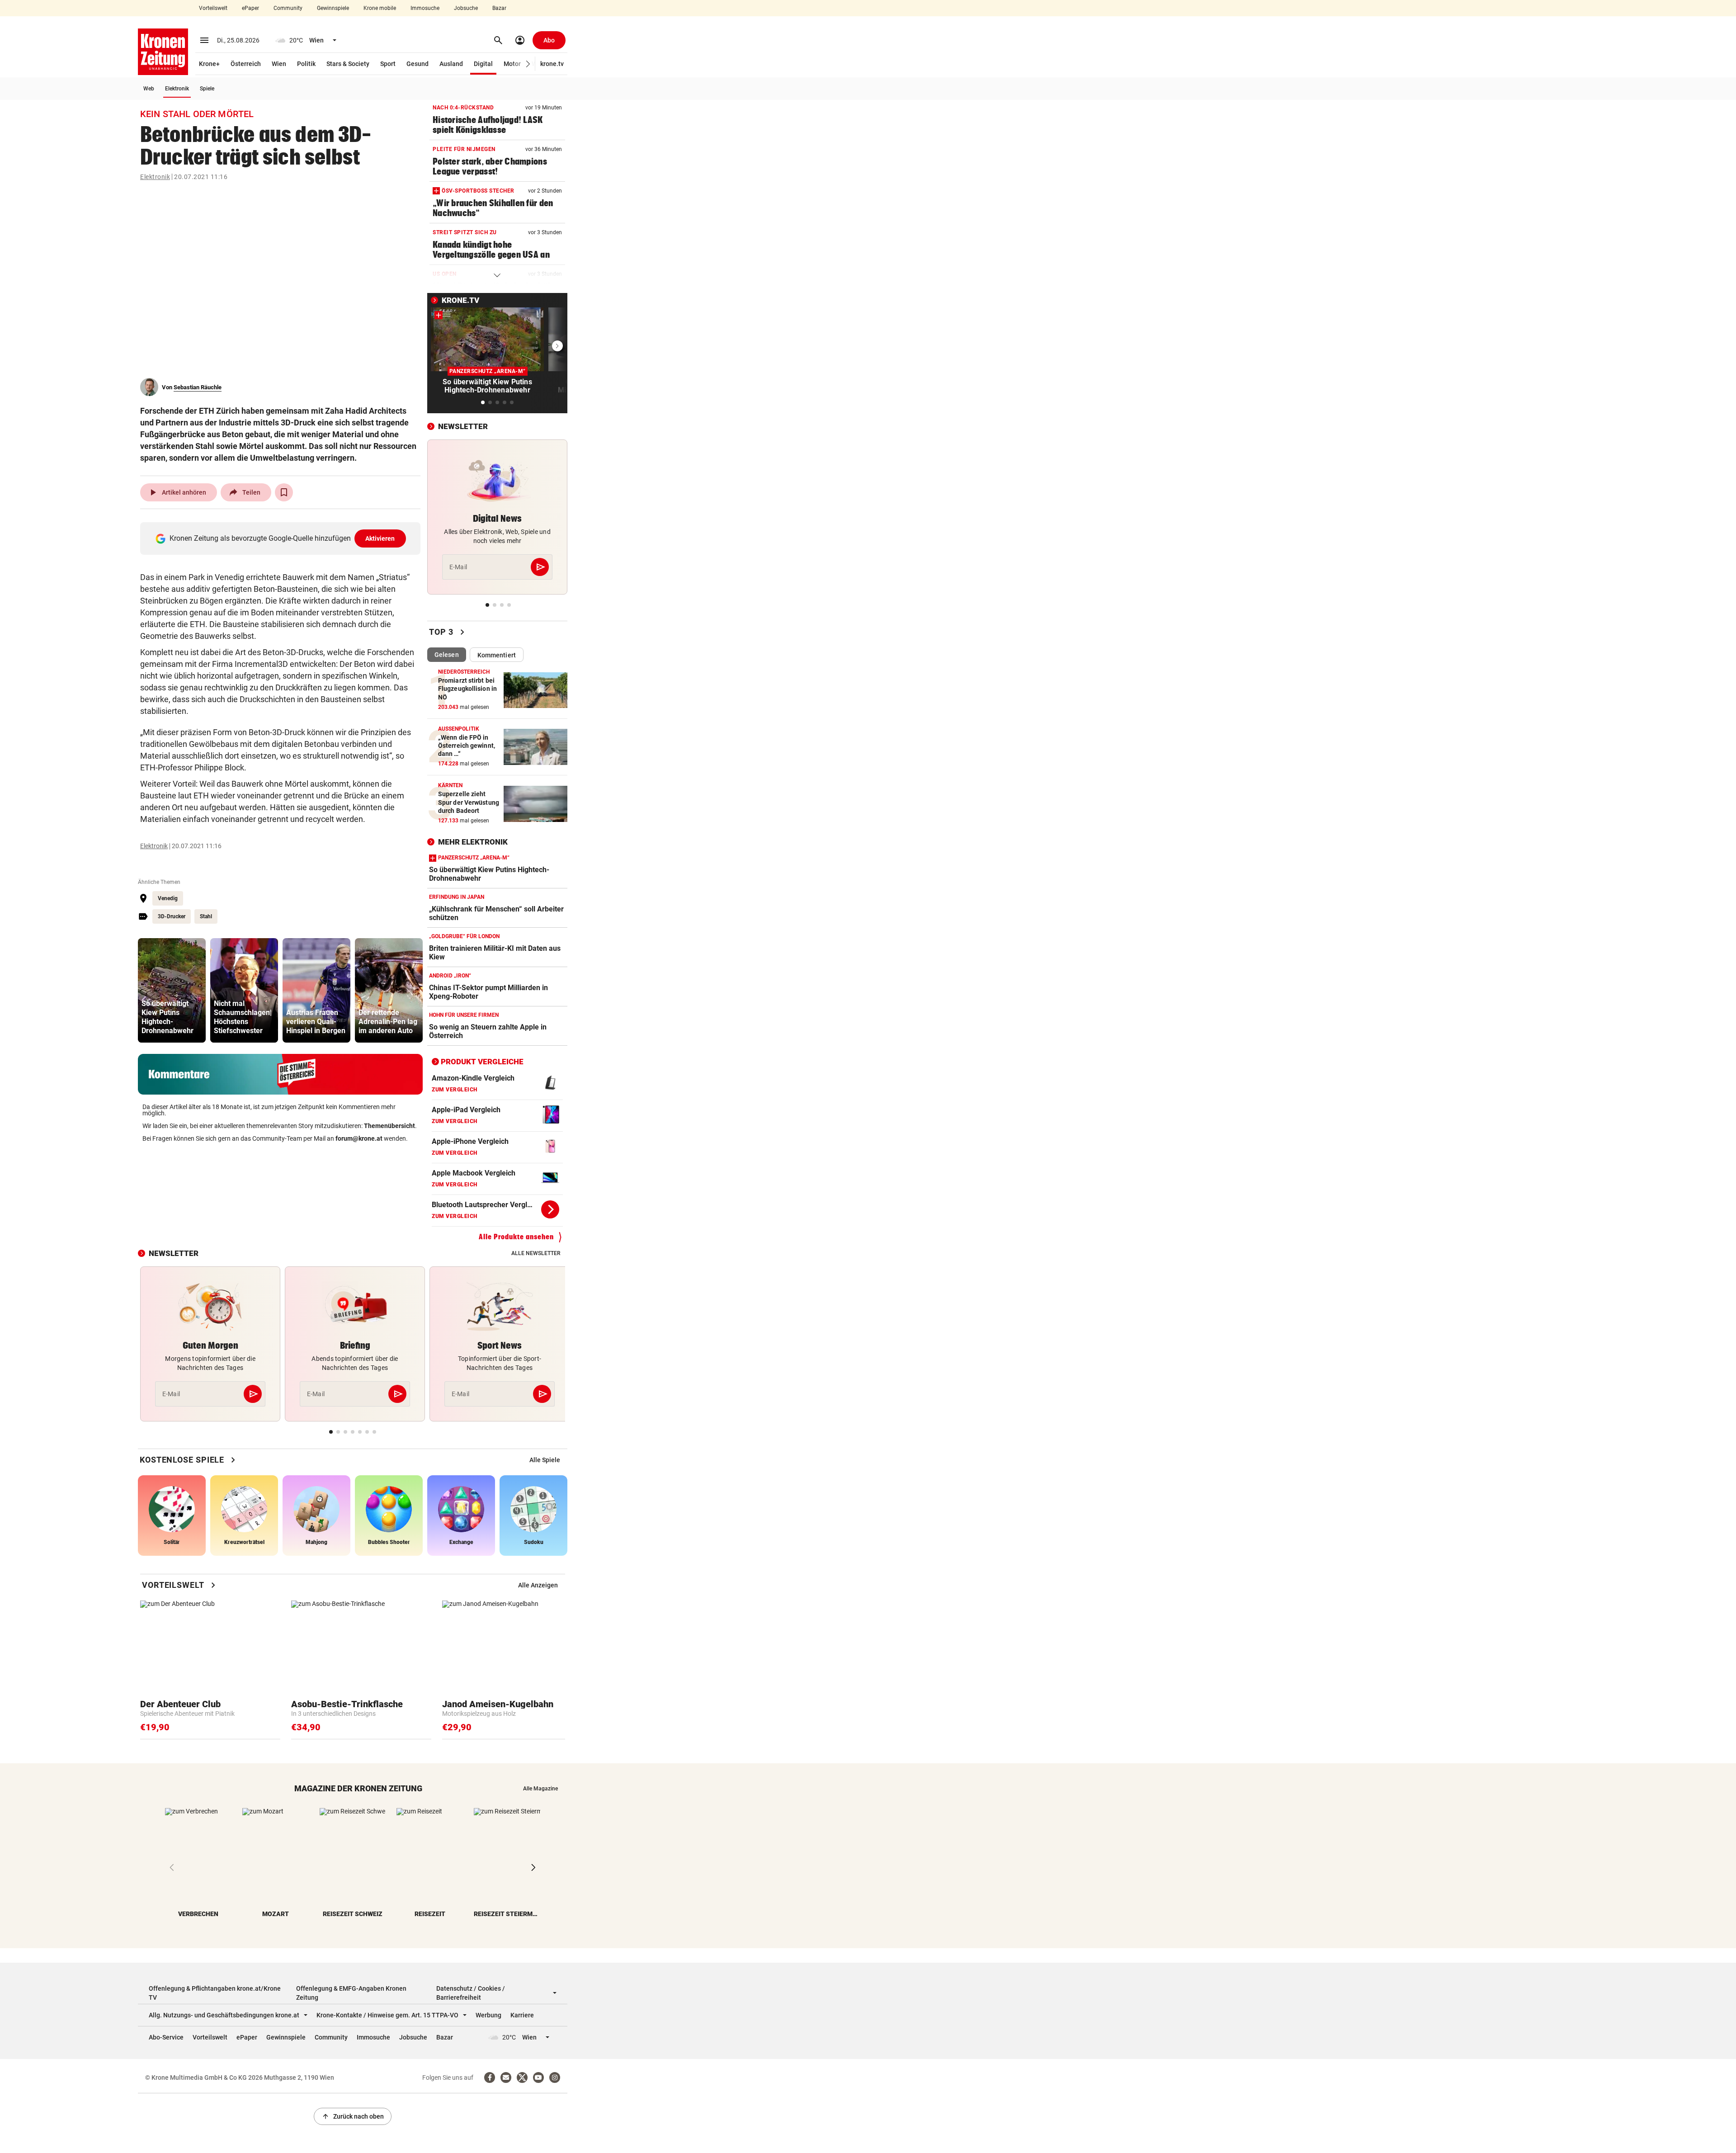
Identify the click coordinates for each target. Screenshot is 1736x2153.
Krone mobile (380, 8)
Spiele (207, 89)
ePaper (250, 8)
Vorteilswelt (213, 8)
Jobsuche (466, 8)
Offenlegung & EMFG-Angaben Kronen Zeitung (351, 1993)
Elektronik (177, 89)
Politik (306, 64)
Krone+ (209, 64)
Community (288, 8)
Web (149, 89)
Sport (388, 64)
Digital (483, 64)
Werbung (488, 2015)
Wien (279, 64)
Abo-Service (166, 2037)
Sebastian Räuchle (198, 387)
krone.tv (552, 64)
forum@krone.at (359, 1138)
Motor (512, 64)
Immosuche (425, 8)
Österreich (246, 64)
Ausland (451, 64)
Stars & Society (348, 64)
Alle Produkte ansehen (516, 1237)
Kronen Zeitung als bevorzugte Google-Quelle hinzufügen (282, 538)
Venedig (168, 898)
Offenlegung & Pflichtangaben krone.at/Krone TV (215, 1993)
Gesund (417, 64)
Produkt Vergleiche (482, 1062)
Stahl (206, 916)
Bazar (499, 8)
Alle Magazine (540, 1789)
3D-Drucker (172, 916)
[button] (528, 64)
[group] (172, 990)
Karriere (522, 2015)
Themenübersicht (389, 1126)
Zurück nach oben (353, 2116)
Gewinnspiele (333, 8)
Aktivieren (380, 538)
